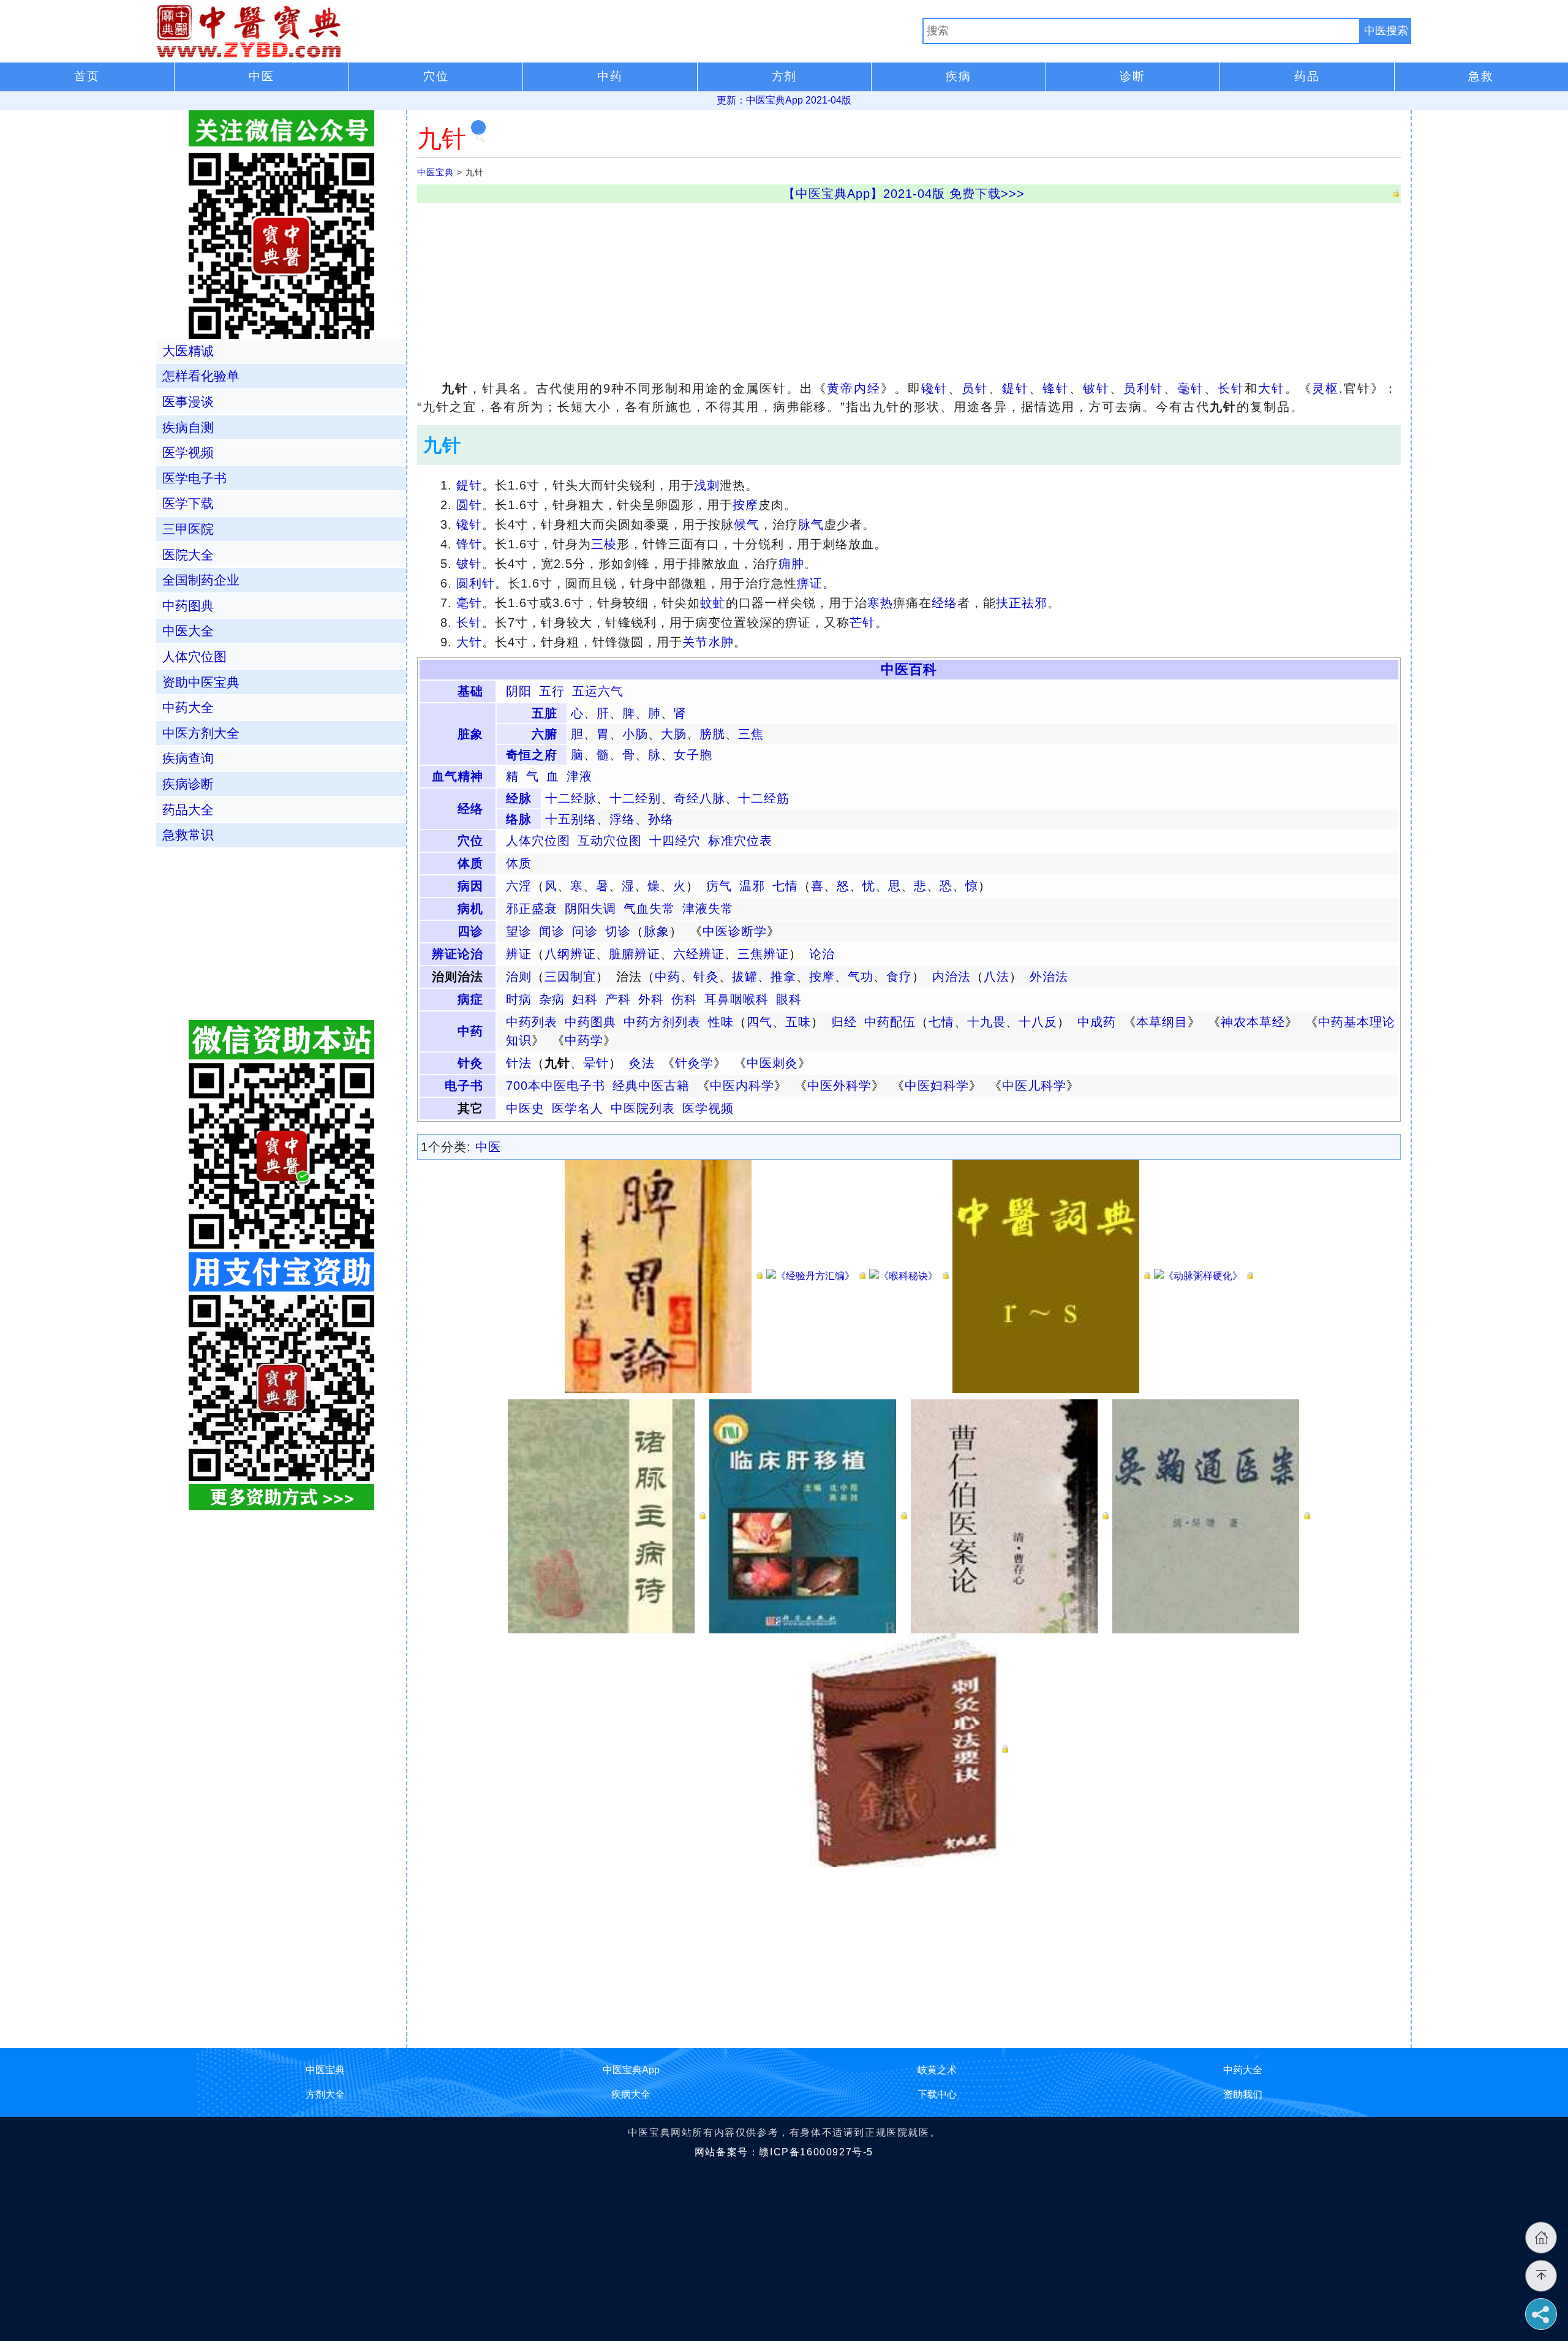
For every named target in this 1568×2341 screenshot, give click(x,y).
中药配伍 (890, 1022)
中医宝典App (631, 2070)
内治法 (952, 977)
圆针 (469, 505)
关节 (695, 642)
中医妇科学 (937, 1086)
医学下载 (188, 503)
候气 (747, 524)
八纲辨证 (570, 954)
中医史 (525, 1108)
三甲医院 (188, 529)
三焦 (751, 734)
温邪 (752, 886)
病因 (470, 886)
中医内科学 (742, 1086)
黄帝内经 (854, 388)
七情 (785, 886)
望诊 (519, 931)
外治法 (1049, 977)
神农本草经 (1253, 1022)
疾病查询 (188, 758)
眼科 (789, 999)
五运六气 (598, 691)
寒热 (880, 603)
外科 (651, 999)
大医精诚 (188, 351)
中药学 (584, 1040)
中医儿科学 (1034, 1086)
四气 (759, 1022)
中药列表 (532, 1022)
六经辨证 (699, 954)
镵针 (935, 388)
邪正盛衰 (532, 909)
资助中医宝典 (201, 682)
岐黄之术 (937, 2070)
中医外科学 (839, 1086)
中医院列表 (643, 1108)
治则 (519, 977)
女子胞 (693, 755)
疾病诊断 (188, 784)
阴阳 (519, 691)
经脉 (519, 798)
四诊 (470, 931)
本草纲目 (1162, 1022)
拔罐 (745, 977)
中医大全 (188, 631)
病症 (470, 999)
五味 (798, 1022)
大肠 (674, 734)
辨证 (519, 954)
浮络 (622, 819)
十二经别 (635, 798)
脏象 (470, 734)
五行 (552, 691)
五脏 (545, 713)
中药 (668, 977)
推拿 (783, 977)
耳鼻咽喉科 (737, 999)
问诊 (585, 931)
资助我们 (1243, 2094)
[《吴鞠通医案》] (1211, 1515)
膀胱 (712, 734)
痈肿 (791, 564)
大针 (1272, 388)
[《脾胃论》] (664, 1276)
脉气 (811, 524)
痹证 (810, 583)
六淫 (519, 886)
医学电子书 (194, 478)
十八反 (1038, 1022)
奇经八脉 (699, 798)
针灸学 (694, 1063)
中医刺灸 (772, 1063)
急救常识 (188, 835)
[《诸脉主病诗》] (607, 1515)
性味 (721, 1022)
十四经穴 (675, 841)
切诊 (618, 931)
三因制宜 (570, 977)
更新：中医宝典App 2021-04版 (784, 100)
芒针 (862, 622)
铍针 (1096, 388)
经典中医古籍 (651, 1086)
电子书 (464, 1086)
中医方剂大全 (201, 733)
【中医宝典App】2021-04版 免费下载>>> (904, 194)
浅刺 (707, 485)
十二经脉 (571, 798)
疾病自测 (188, 427)
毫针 (1191, 388)
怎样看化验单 (201, 376)
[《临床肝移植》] (808, 1515)
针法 (519, 1063)
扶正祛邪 (1022, 603)
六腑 (545, 734)
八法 (997, 977)
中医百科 (909, 669)
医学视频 (708, 1108)
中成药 (1097, 1022)
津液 (579, 776)
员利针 (1144, 388)
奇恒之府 (532, 755)
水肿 (721, 642)
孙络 (661, 819)
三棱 (604, 544)
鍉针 (1016, 388)
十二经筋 (764, 798)
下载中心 (937, 2094)
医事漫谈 (188, 402)
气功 (861, 977)
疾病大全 (631, 2094)
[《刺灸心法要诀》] (909, 1749)
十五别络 (571, 819)
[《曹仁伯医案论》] (1010, 1515)
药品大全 (188, 810)
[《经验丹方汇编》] (816, 1276)
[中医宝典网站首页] (540, 31)
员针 (975, 388)
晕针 (596, 1063)
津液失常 (708, 909)
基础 (470, 691)
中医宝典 (435, 172)
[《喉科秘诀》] (909, 1276)
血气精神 (458, 776)
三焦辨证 (763, 954)
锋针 (1056, 388)
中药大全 (188, 707)
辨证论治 (458, 954)
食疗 (899, 977)
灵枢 (1325, 388)
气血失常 (649, 909)
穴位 (470, 841)
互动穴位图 (610, 841)
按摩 (745, 505)
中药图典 (590, 1022)
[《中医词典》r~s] (1051, 1276)
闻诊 (552, 931)
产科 (618, 999)
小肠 (635, 734)
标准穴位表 (740, 841)
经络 (944, 603)
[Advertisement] (785, 289)
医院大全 (188, 555)
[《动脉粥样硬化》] (1204, 1276)
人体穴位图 (538, 841)
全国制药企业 (201, 580)
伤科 (684, 999)
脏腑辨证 (635, 954)
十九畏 (986, 1022)
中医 (488, 1147)
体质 (470, 863)
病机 (470, 909)
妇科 (585, 999)
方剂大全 (325, 2094)
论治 (822, 954)
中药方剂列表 (662, 1022)
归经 (844, 1022)
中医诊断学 (735, 931)
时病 (519, 999)
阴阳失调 (590, 909)
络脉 (519, 819)
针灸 (706, 977)
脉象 (657, 931)
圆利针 (476, 583)
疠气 (719, 886)
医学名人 (578, 1108)
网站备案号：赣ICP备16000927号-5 (784, 2152)
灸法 (642, 1063)
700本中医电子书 (556, 1086)
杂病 (552, 999)
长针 (1231, 388)
